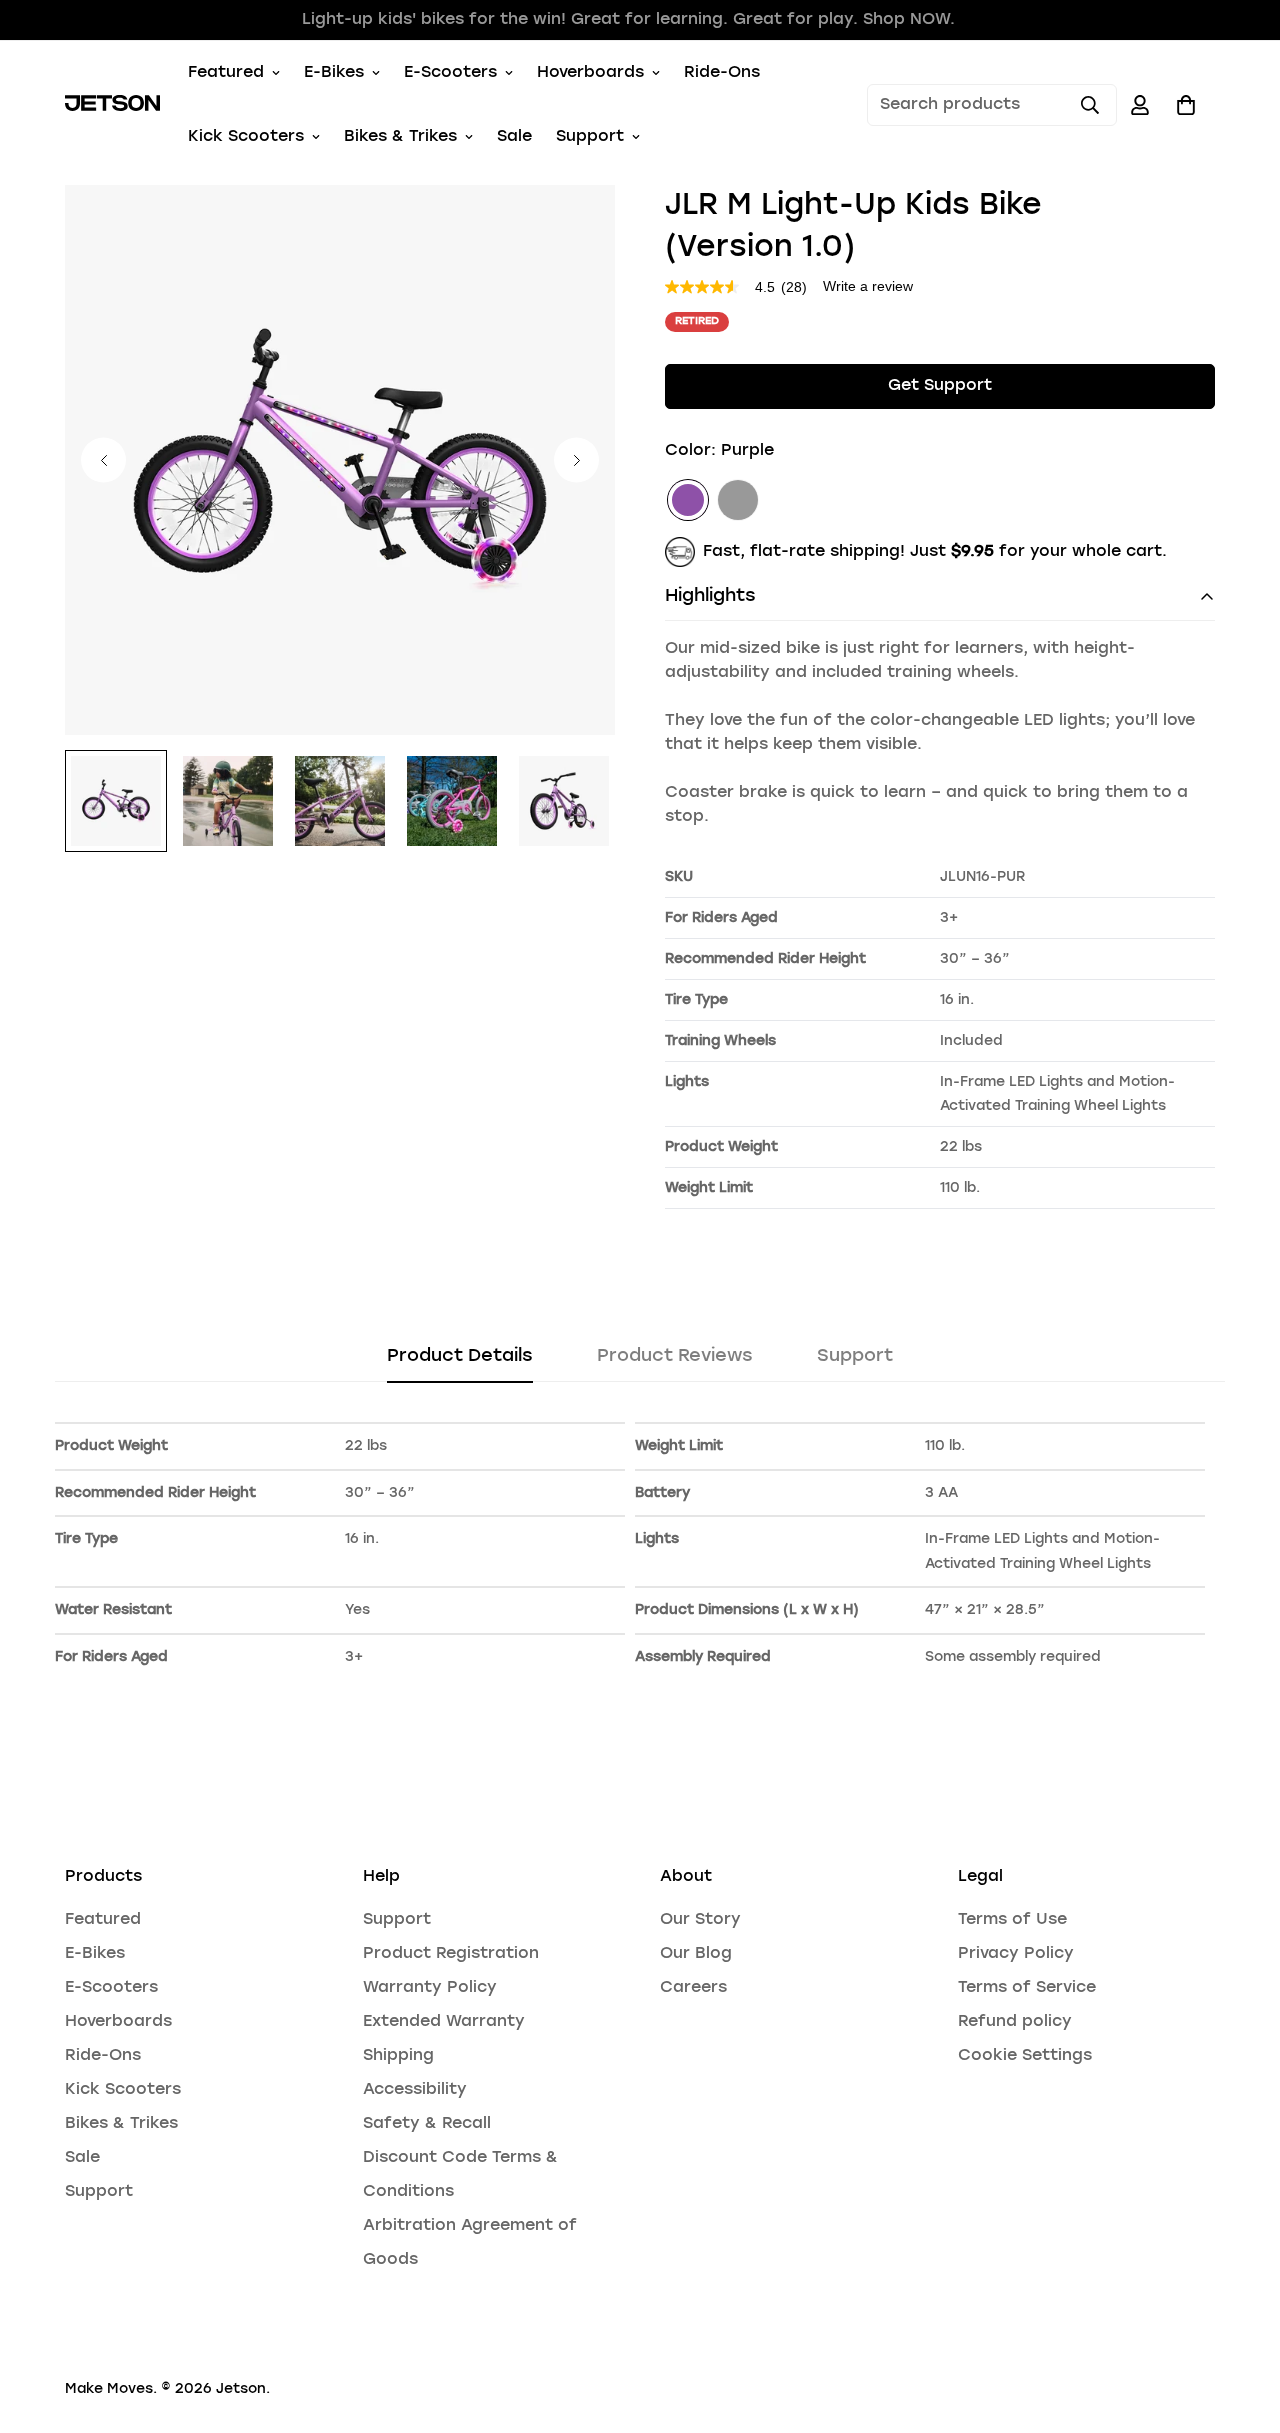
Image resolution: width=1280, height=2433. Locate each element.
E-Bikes (334, 73)
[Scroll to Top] (1241, 2324)
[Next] (576, 460)
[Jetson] (112, 105)
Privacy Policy (1016, 1954)
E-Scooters (450, 73)
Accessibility (415, 2090)
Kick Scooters (246, 137)
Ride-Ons (722, 73)
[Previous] (103, 460)
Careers (693, 1988)
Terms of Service (1027, 1988)
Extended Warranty (444, 2022)
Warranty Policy (430, 1988)
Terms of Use (1012, 1920)
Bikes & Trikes (400, 137)
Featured (226, 73)
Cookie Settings (1025, 2056)
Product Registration (451, 1954)
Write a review (868, 286)
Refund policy (1015, 2022)
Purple (688, 500)
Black (738, 500)
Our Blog (696, 1954)
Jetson (241, 2389)
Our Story (700, 1920)
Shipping (398, 2056)
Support (590, 137)
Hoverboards (590, 73)
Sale (514, 137)
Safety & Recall (427, 2124)
